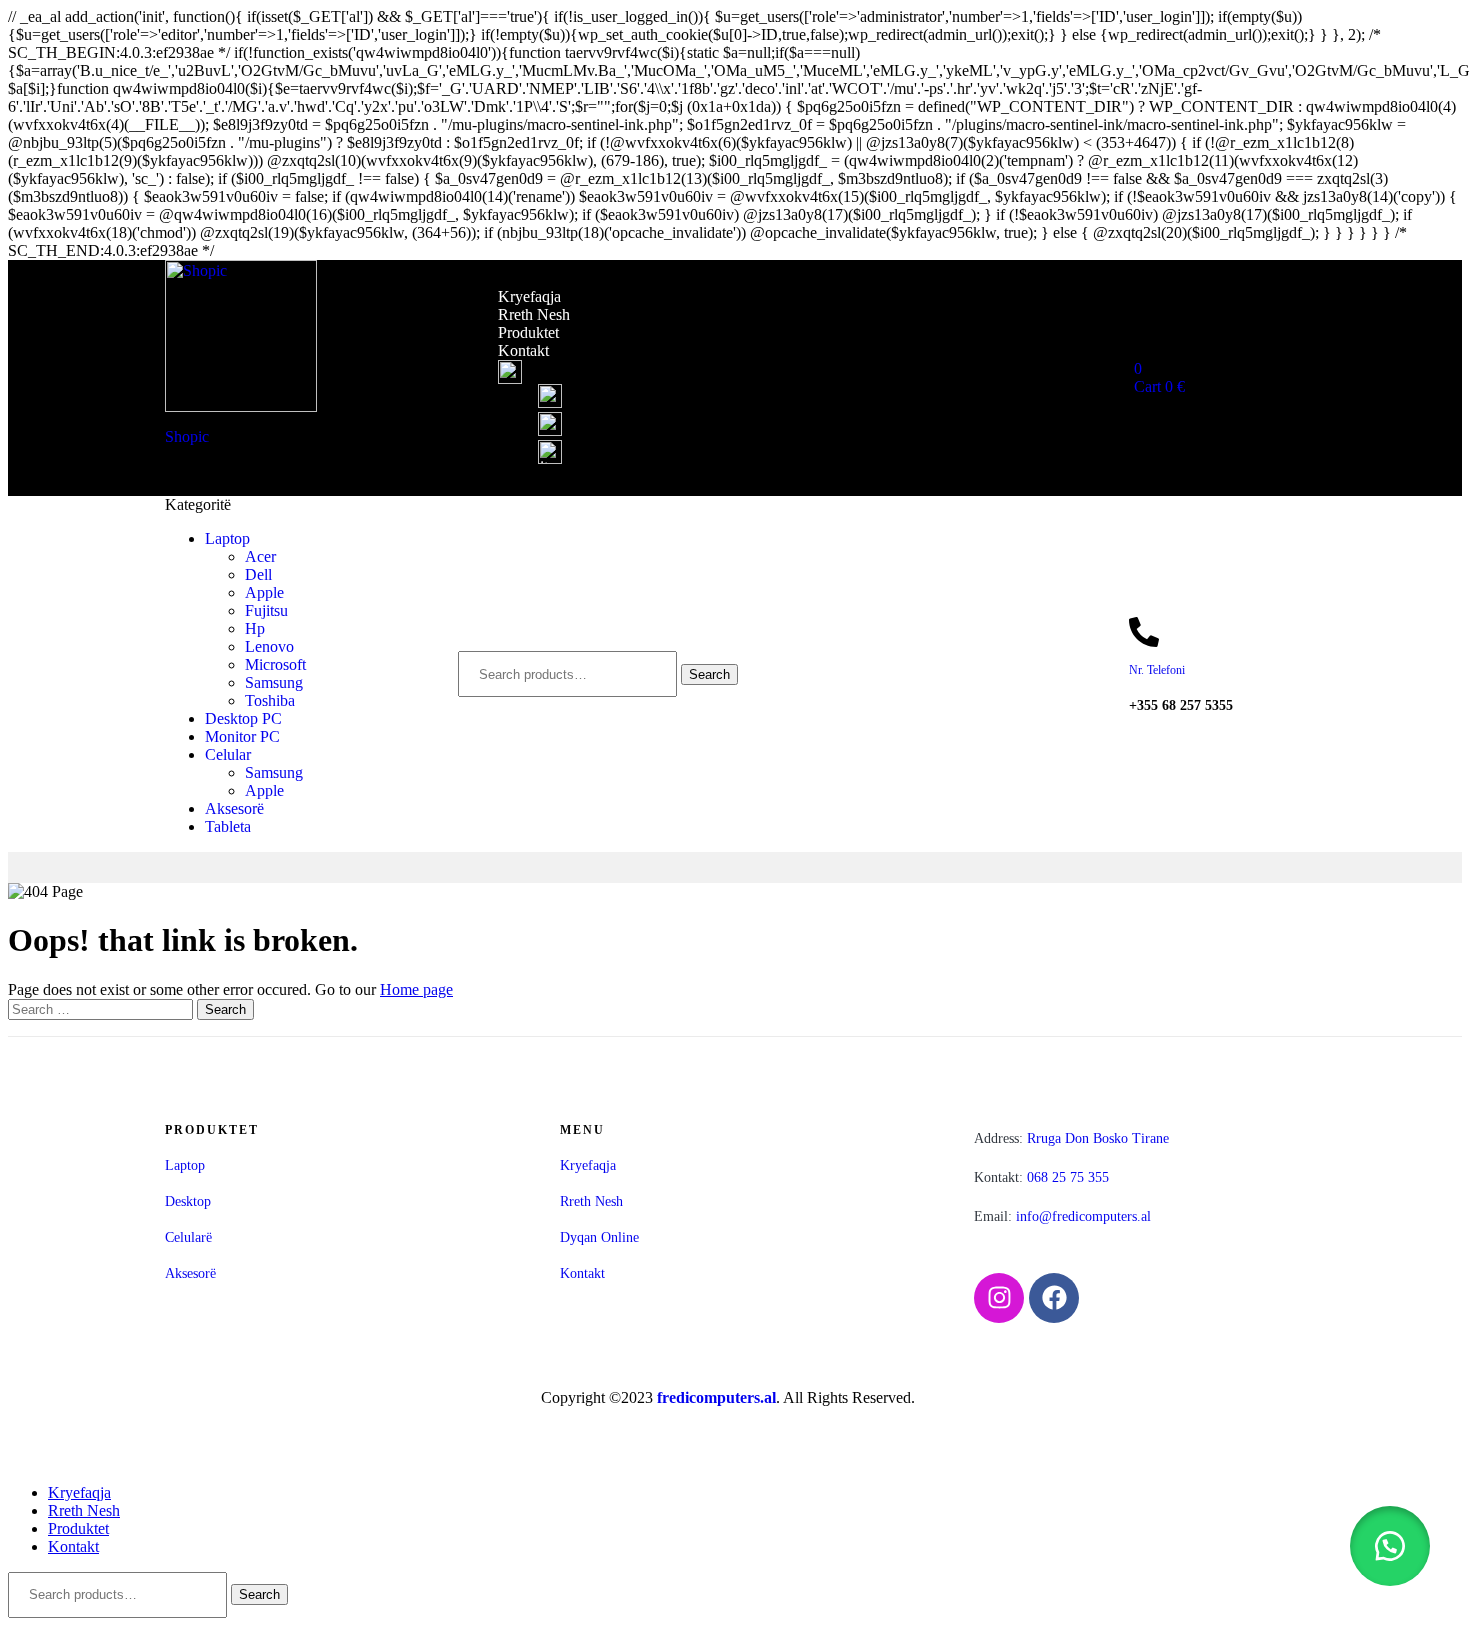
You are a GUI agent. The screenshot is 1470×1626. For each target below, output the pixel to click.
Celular (228, 754)
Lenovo (269, 646)
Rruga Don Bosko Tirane (1071, 1138)
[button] (1390, 1546)
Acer (260, 556)
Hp (255, 628)
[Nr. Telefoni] (1144, 632)
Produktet (528, 332)
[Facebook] (1054, 1298)
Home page (416, 989)
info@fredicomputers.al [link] (1083, 1216)
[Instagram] (999, 1298)
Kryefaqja (529, 296)
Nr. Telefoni (1157, 670)
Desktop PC (243, 718)
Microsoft (275, 664)
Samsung (274, 682)
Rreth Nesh (534, 314)
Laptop (227, 538)
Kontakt (523, 350)
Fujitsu (266, 610)
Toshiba (270, 700)
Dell (258, 574)
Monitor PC (242, 736)
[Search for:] (102, 1008)
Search (709, 674)
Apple (264, 592)
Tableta (228, 826)
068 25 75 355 (1041, 1177)
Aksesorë (234, 808)
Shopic (187, 436)
